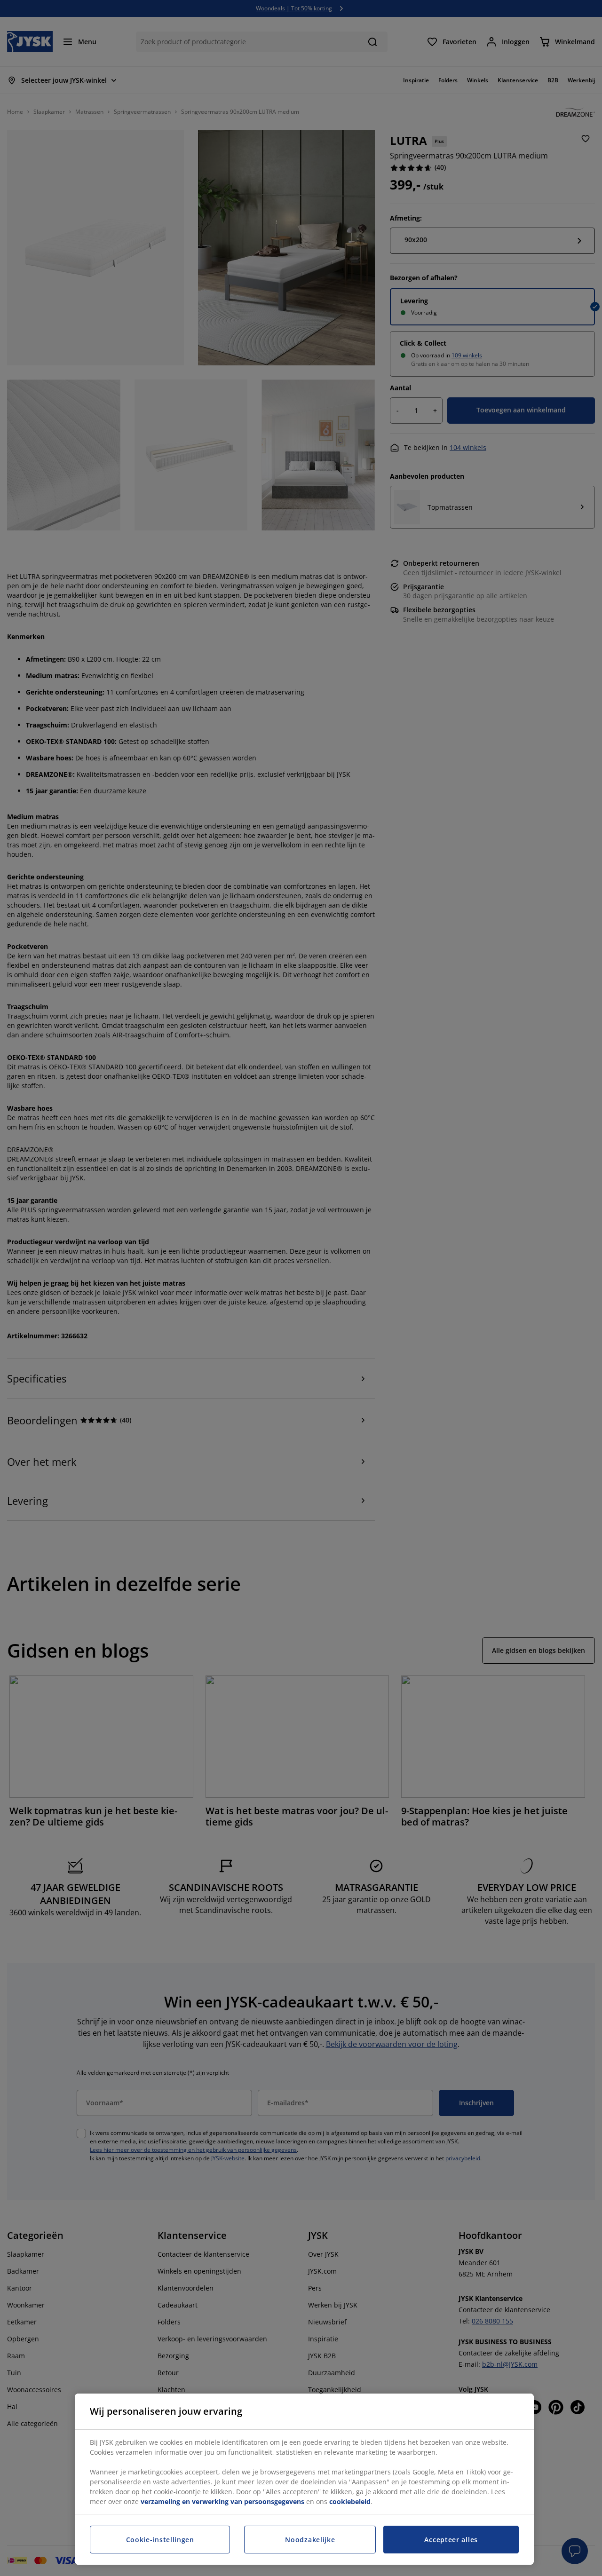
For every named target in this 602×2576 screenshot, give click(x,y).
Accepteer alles (451, 2540)
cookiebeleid (350, 2501)
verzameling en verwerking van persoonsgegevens (222, 2501)
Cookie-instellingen (160, 2540)
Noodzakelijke (310, 2540)
